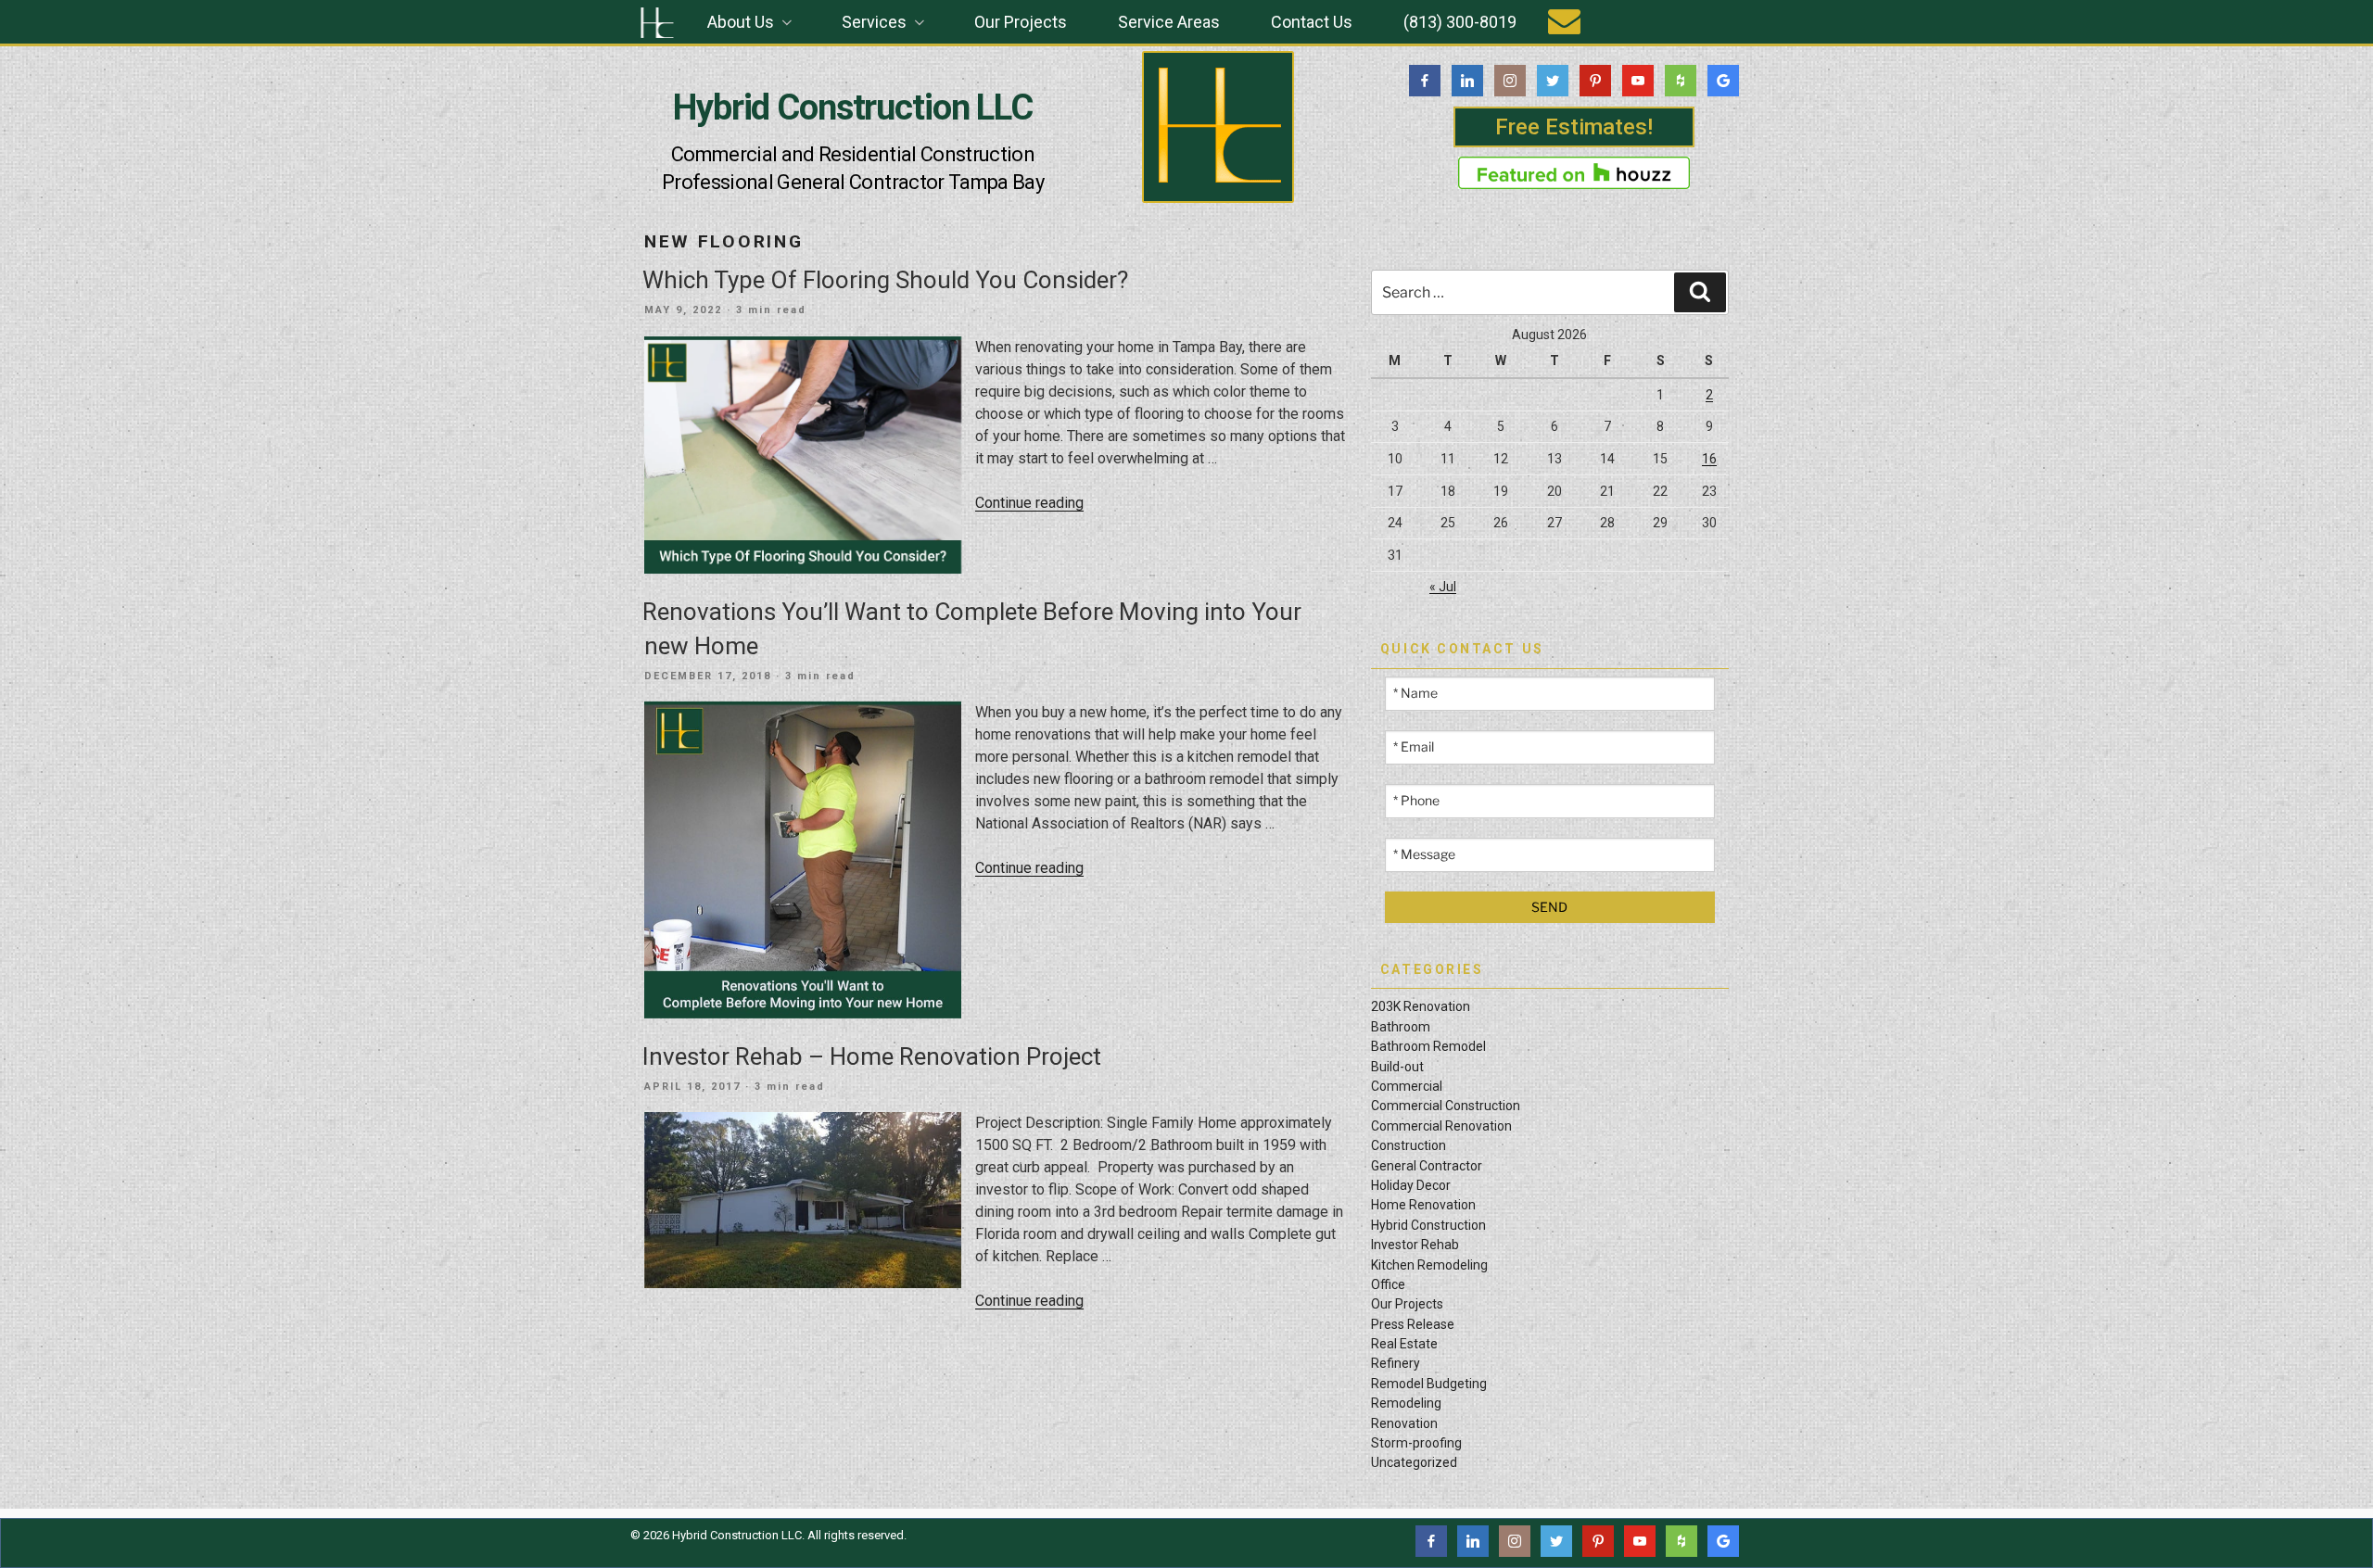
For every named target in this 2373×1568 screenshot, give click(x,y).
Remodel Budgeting (1429, 1384)
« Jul (1443, 587)
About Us (741, 22)
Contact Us (1312, 22)
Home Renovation (1423, 1205)
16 (1709, 459)
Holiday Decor (1411, 1185)
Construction (1409, 1145)
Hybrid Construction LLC (853, 107)
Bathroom (1401, 1027)
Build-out (1397, 1067)
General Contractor (1427, 1166)
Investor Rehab (1415, 1245)
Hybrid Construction (1428, 1225)
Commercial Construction (1446, 1106)
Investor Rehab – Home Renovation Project (872, 1056)
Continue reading (1029, 503)
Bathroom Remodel (1428, 1046)
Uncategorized (1414, 1462)
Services (874, 22)
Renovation (1404, 1423)
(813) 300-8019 (1460, 22)
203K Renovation (1421, 1006)
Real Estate (1404, 1344)
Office (1388, 1284)
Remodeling (1406, 1403)
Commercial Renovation (1441, 1126)
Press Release (1413, 1324)
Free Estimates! (1574, 127)
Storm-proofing (1416, 1443)
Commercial (1407, 1086)
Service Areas (1169, 22)
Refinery (1396, 1363)
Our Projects (1021, 22)
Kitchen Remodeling (1429, 1265)
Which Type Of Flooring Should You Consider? (885, 280)
